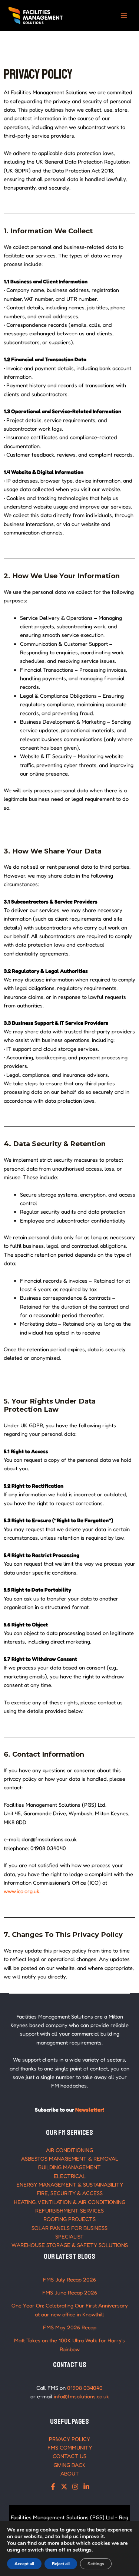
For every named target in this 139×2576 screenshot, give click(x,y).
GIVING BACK (69, 2465)
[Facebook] (53, 2487)
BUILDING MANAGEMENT (69, 2167)
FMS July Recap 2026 (69, 2279)
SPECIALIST (69, 2236)
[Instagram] (75, 2487)
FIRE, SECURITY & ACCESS (70, 2193)
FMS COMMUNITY (70, 2447)
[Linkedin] (86, 2487)
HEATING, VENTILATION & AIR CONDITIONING (69, 2202)
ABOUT (70, 2473)
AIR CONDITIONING (69, 2150)
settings (82, 2550)
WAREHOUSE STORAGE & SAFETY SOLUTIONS (70, 2245)
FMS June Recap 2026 (70, 2292)
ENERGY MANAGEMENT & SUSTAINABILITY (70, 2184)
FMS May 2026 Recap (70, 2327)
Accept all (24, 2564)
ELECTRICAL (70, 2176)
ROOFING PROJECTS (69, 2219)
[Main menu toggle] (124, 16)
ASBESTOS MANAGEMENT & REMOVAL (70, 2159)
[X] (64, 2487)
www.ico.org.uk (21, 1891)
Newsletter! (90, 2110)
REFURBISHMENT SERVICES (69, 2210)
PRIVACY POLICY (69, 2439)
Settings (96, 2564)
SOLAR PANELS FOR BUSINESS (69, 2228)
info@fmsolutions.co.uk (81, 2396)
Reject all (61, 2564)
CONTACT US (69, 2456)
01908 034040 (85, 2388)
